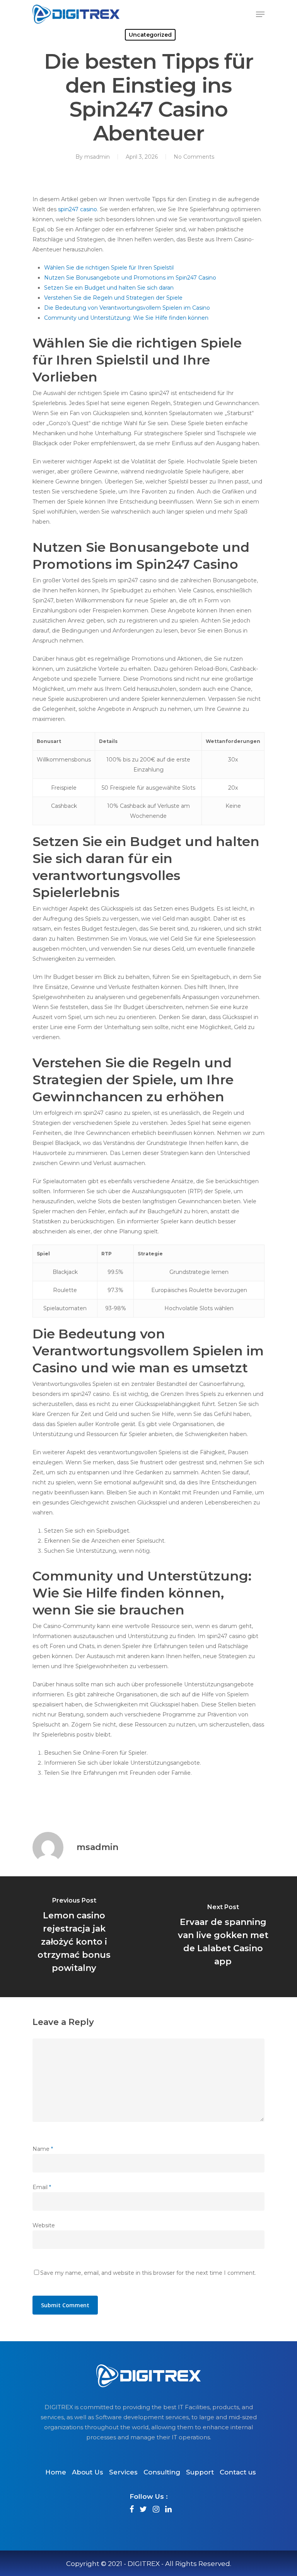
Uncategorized (150, 35)
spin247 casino (78, 209)
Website (44, 2225)
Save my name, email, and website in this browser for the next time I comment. (148, 2273)
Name (43, 2149)
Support (200, 2472)
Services (123, 2472)
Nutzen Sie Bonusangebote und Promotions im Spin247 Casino (130, 278)
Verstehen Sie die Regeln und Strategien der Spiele (113, 298)
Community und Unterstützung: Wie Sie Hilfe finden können (126, 318)
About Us (88, 2472)
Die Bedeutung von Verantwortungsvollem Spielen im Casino (127, 308)
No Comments (194, 157)
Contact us (238, 2472)
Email (42, 2187)
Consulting (162, 2472)
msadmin (97, 157)
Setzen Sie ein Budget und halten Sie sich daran (109, 288)
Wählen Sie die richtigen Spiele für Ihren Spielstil (109, 268)
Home (56, 2472)
